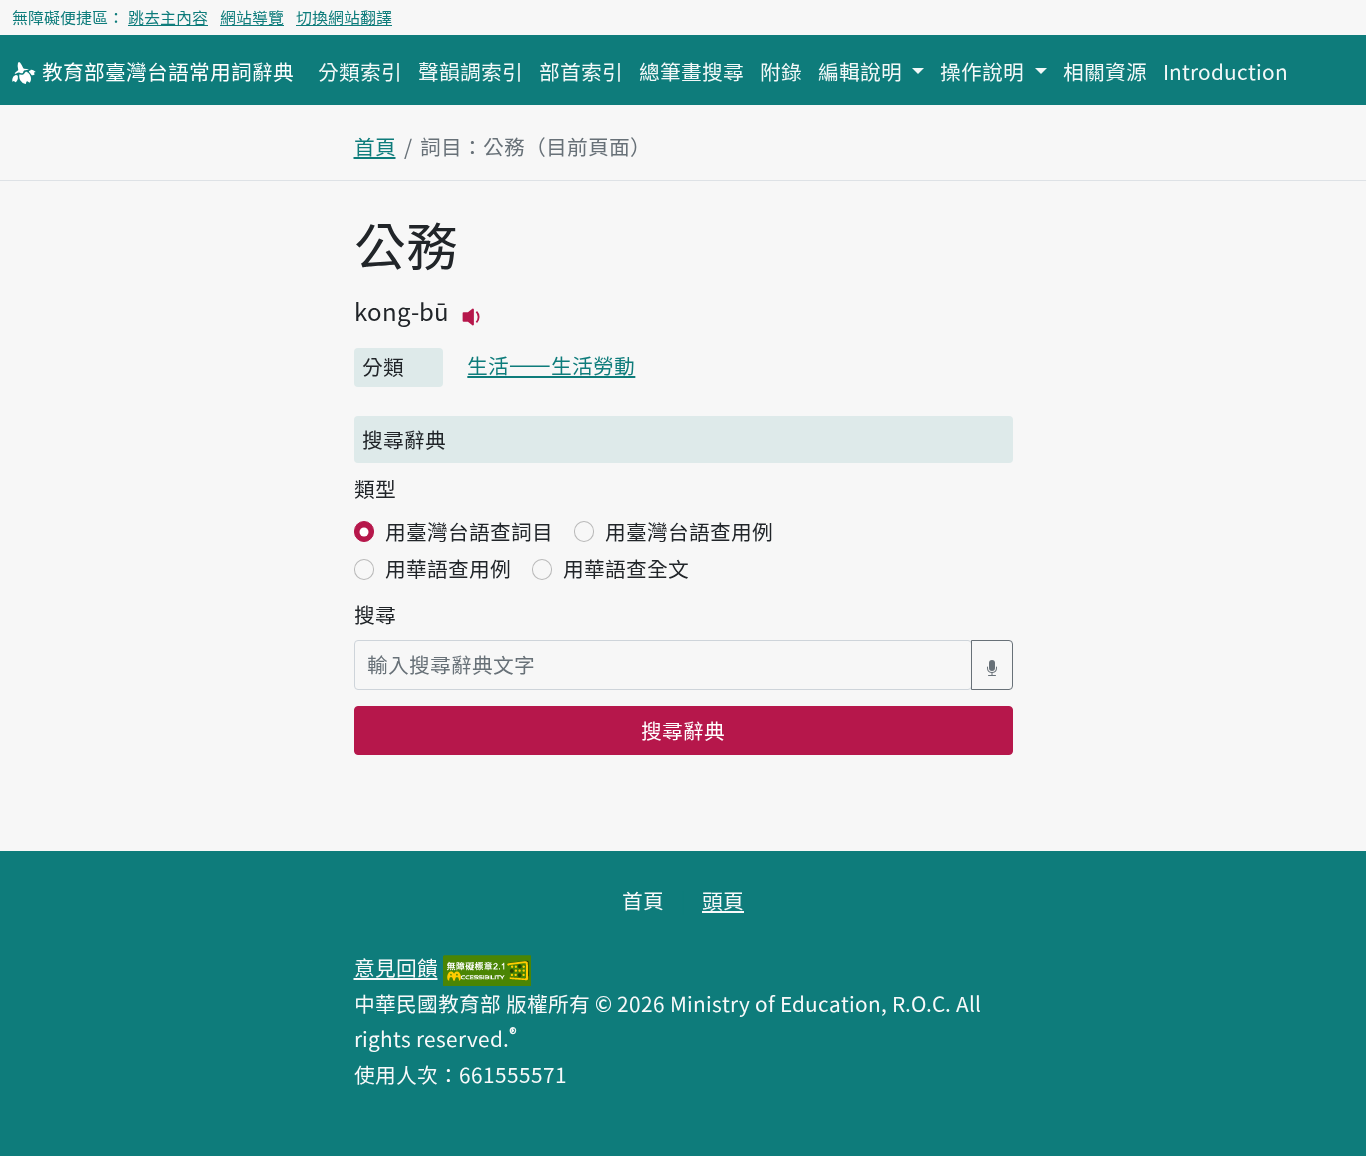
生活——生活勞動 (551, 365)
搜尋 (375, 614)
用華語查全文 (626, 568)
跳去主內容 (168, 17)
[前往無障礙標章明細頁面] (487, 967)
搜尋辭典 (683, 730)
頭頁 (723, 900)
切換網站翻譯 (344, 17)
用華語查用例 (448, 568)
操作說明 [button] (984, 71)
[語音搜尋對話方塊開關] (992, 664)
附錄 (781, 71)
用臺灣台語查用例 (689, 531)
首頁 (375, 146)
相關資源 (1105, 71)
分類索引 (360, 71)
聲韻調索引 (470, 71)
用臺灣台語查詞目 (469, 531)
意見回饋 (396, 967)
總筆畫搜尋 (691, 71)
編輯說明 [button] (862, 71)
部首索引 (581, 71)
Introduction (1225, 71)
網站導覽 (252, 17)
